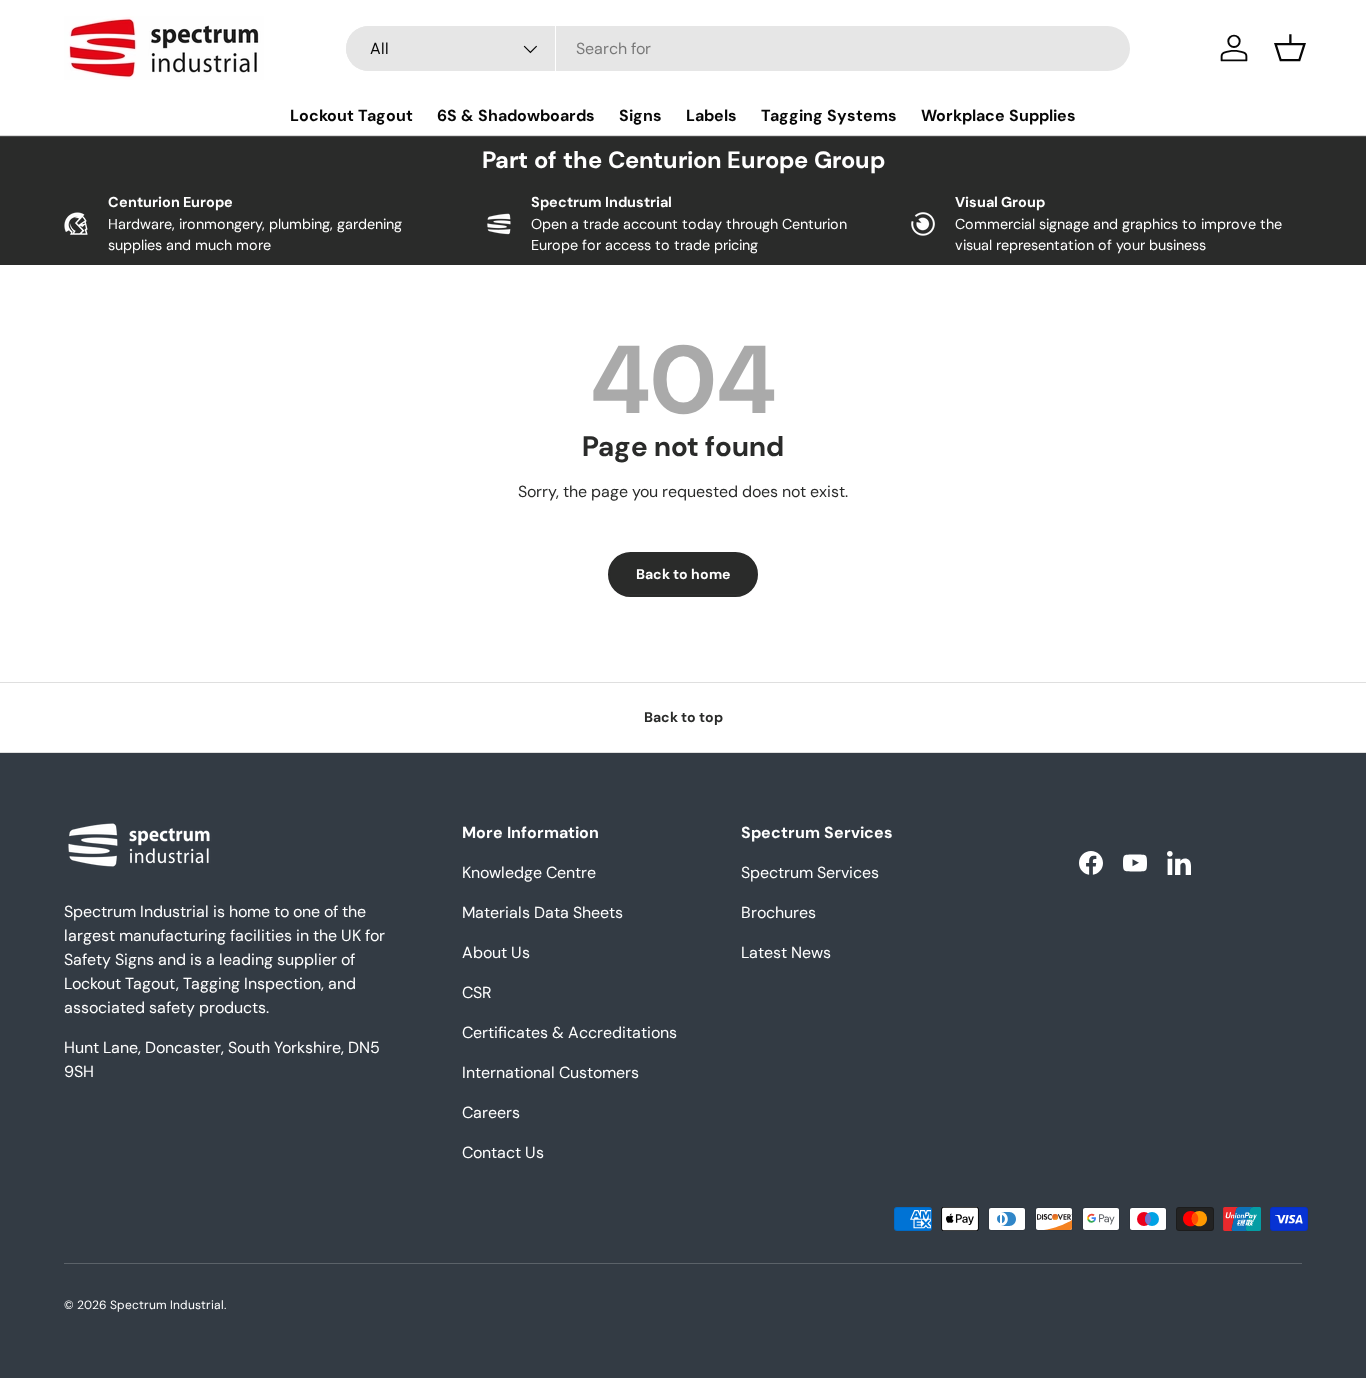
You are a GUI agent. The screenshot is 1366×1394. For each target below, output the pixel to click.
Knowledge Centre (529, 872)
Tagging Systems (829, 115)
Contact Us (503, 1152)
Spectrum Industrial (167, 1305)
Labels (711, 115)
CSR (477, 992)
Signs (640, 115)
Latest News (786, 952)
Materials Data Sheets (542, 912)
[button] (1290, 48)
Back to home (683, 574)
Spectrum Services (810, 872)
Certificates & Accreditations (569, 1032)
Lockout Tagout (351, 115)
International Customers (550, 1072)
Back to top (683, 717)
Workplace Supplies (998, 115)
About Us (496, 952)
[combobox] (738, 48)
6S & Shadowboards (516, 115)
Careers (491, 1112)
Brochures (778, 912)
